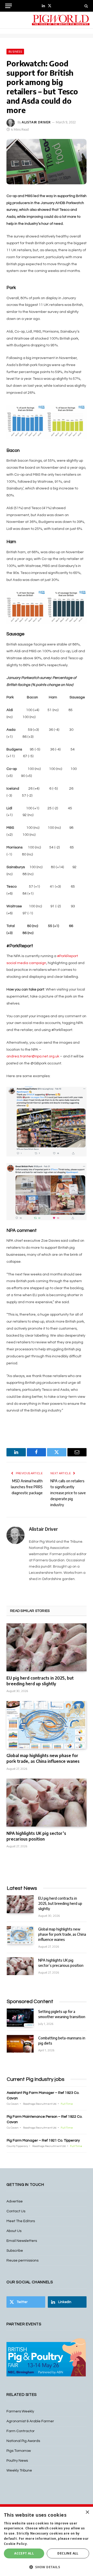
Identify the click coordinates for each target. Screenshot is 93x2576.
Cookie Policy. (16, 2544)
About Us (14, 2231)
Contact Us (16, 2211)
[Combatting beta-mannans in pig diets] (20, 2044)
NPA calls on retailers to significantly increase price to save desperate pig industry (68, 1493)
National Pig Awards (23, 2441)
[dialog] (47, 2541)
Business (15, 52)
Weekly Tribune (19, 2470)
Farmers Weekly (20, 2411)
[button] (47, 2567)
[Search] (86, 6)
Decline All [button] (68, 2553)
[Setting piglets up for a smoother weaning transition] (20, 2017)
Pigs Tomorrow (19, 2451)
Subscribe (15, 2251)
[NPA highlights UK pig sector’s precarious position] (47, 1803)
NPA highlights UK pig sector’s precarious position (36, 1836)
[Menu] (9, 6)
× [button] (87, 2512)
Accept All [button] (24, 2553)
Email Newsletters (22, 2241)
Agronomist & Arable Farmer (30, 2421)
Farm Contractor (21, 2431)
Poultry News (17, 2461)
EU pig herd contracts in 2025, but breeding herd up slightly (40, 1681)
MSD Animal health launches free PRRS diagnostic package (27, 1487)
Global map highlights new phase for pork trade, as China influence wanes (43, 1758)
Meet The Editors (21, 2221)
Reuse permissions (22, 2261)
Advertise (15, 2201)
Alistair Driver (36, 122)
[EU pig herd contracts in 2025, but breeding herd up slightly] (47, 1647)
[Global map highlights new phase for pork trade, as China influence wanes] (47, 1725)
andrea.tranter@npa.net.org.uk (33, 1056)
